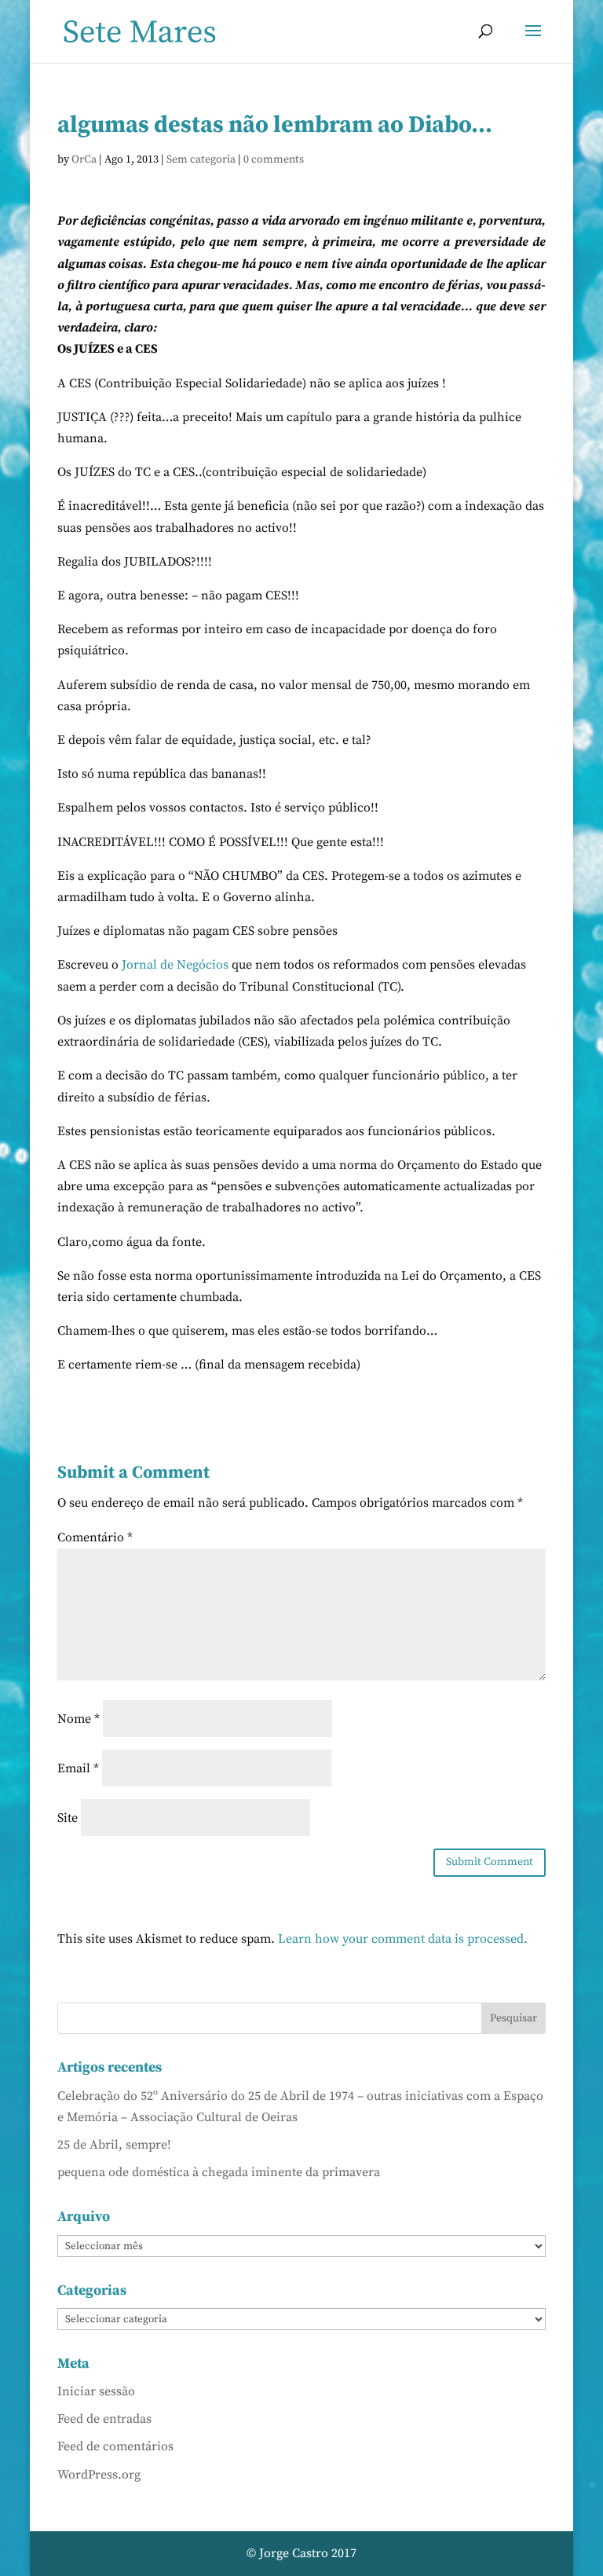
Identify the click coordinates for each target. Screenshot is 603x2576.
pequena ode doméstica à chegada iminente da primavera (219, 2172)
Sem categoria (201, 159)
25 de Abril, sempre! (114, 2145)
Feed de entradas (104, 2419)
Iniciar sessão (96, 2391)
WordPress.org (99, 2475)
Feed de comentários (115, 2446)
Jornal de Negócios (175, 965)
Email (78, 1768)
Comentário (95, 1537)
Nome (79, 1719)
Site (68, 1818)
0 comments (274, 159)
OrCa (84, 159)
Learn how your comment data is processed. (403, 1939)
